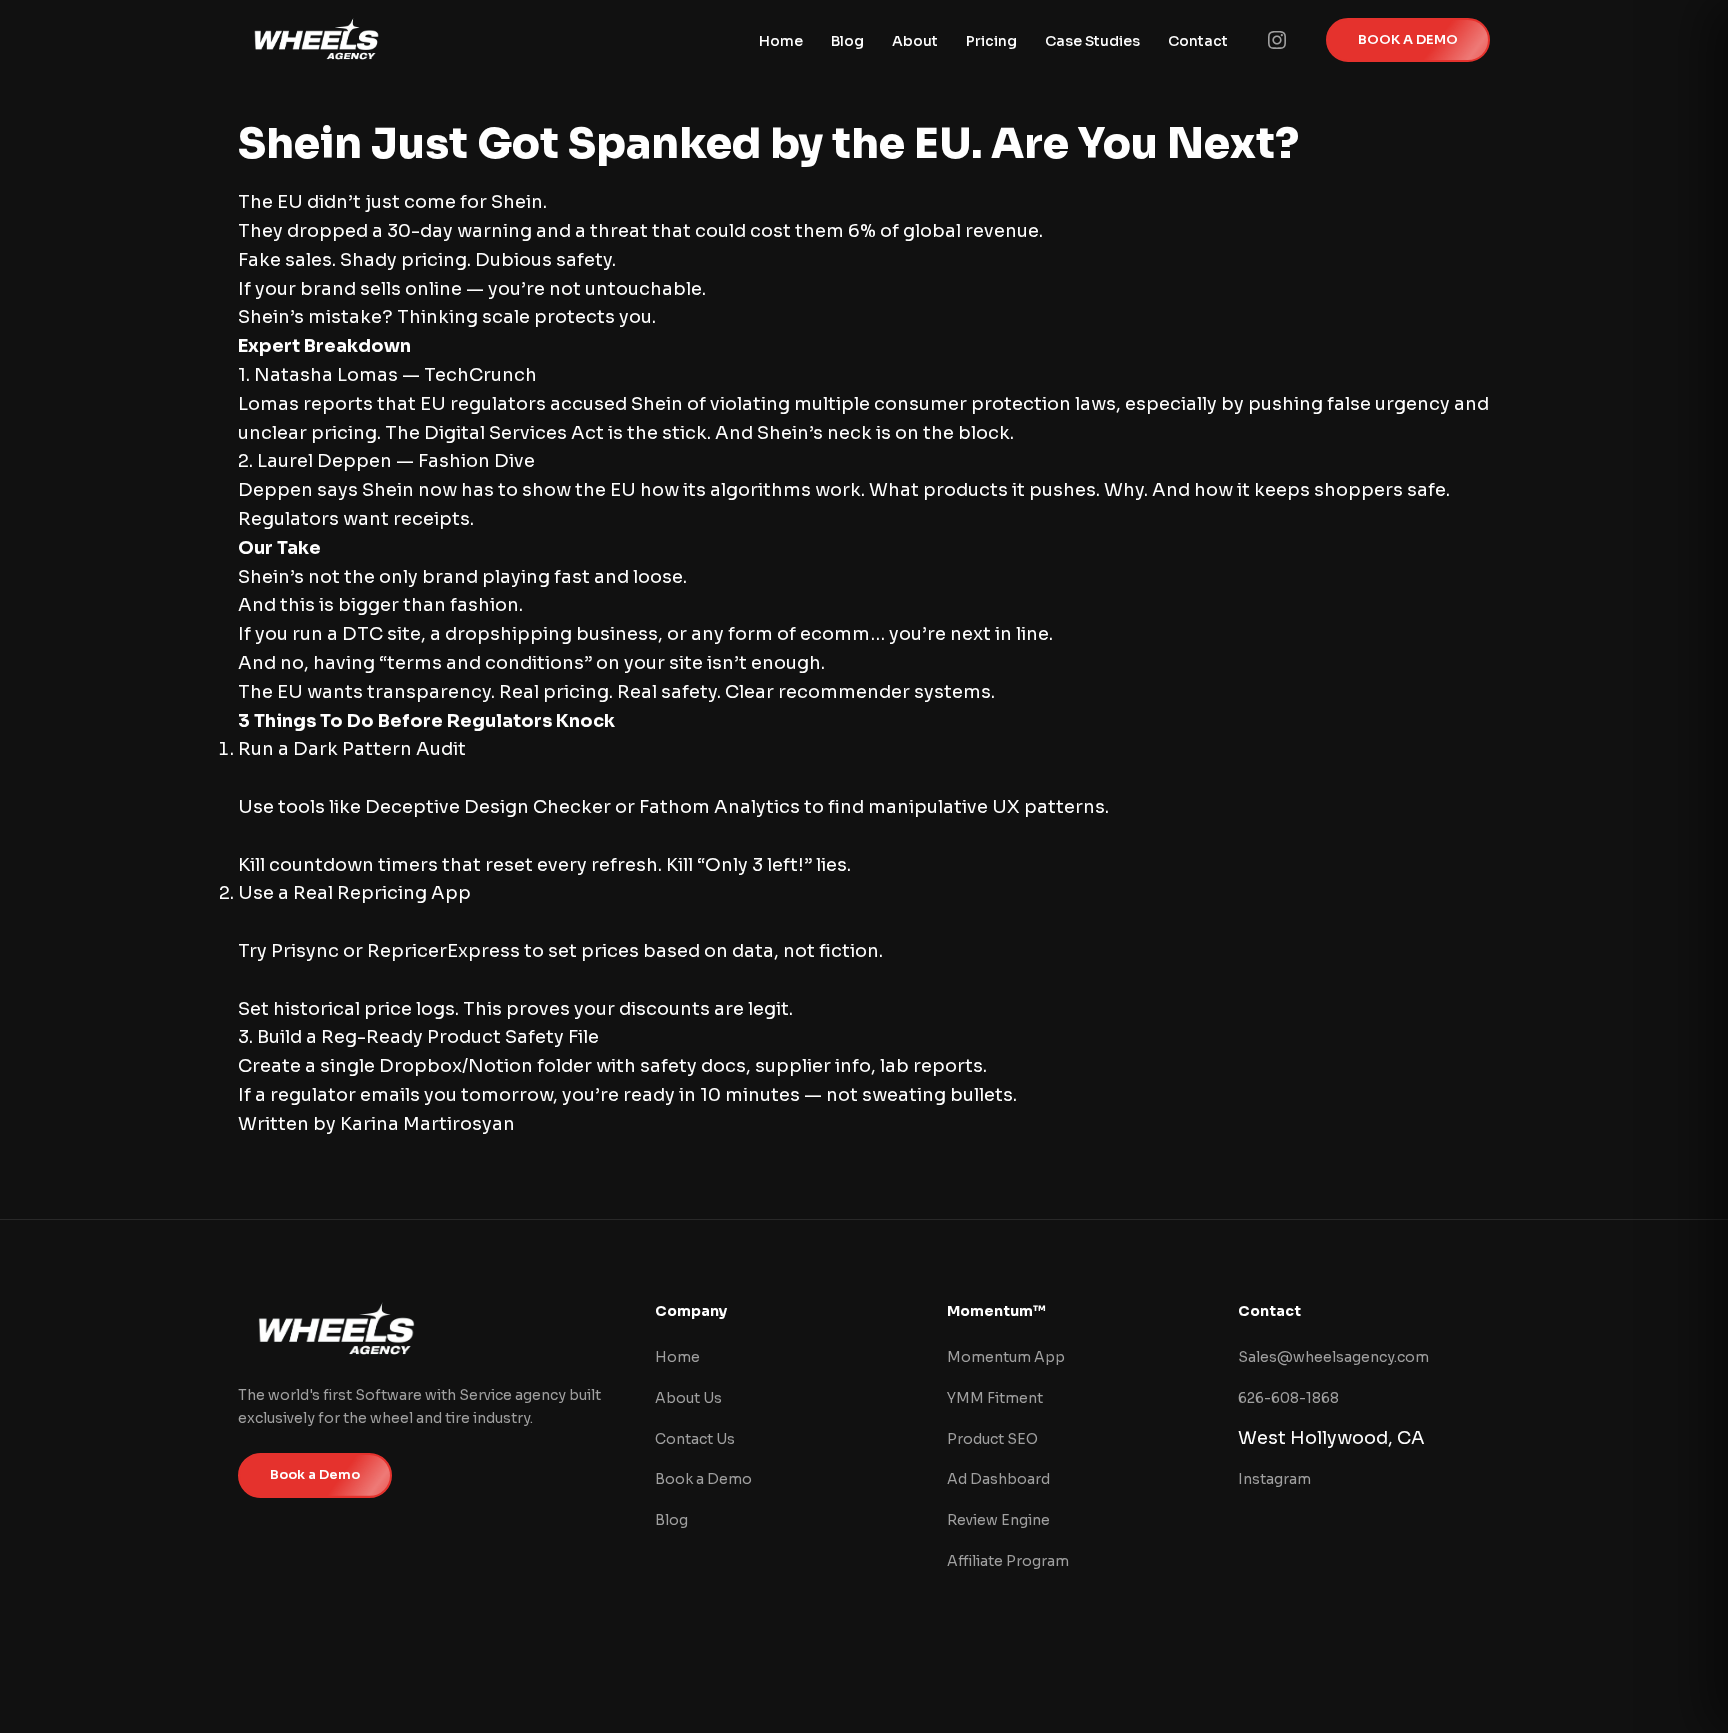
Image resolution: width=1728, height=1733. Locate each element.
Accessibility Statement (1411, 1681)
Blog (847, 41)
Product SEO (992, 1439)
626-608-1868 (1288, 1398)
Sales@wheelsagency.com (1333, 1357)
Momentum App (1006, 1357)
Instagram (1274, 1479)
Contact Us (695, 1439)
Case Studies (1092, 41)
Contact (1198, 41)
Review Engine (998, 1520)
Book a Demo (315, 1474)
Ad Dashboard (998, 1479)
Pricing (991, 41)
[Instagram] (1277, 40)
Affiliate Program (1008, 1561)
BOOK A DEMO (1408, 39)
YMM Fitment (995, 1398)
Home (781, 41)
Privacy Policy (1263, 1681)
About (915, 41)
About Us (688, 1398)
